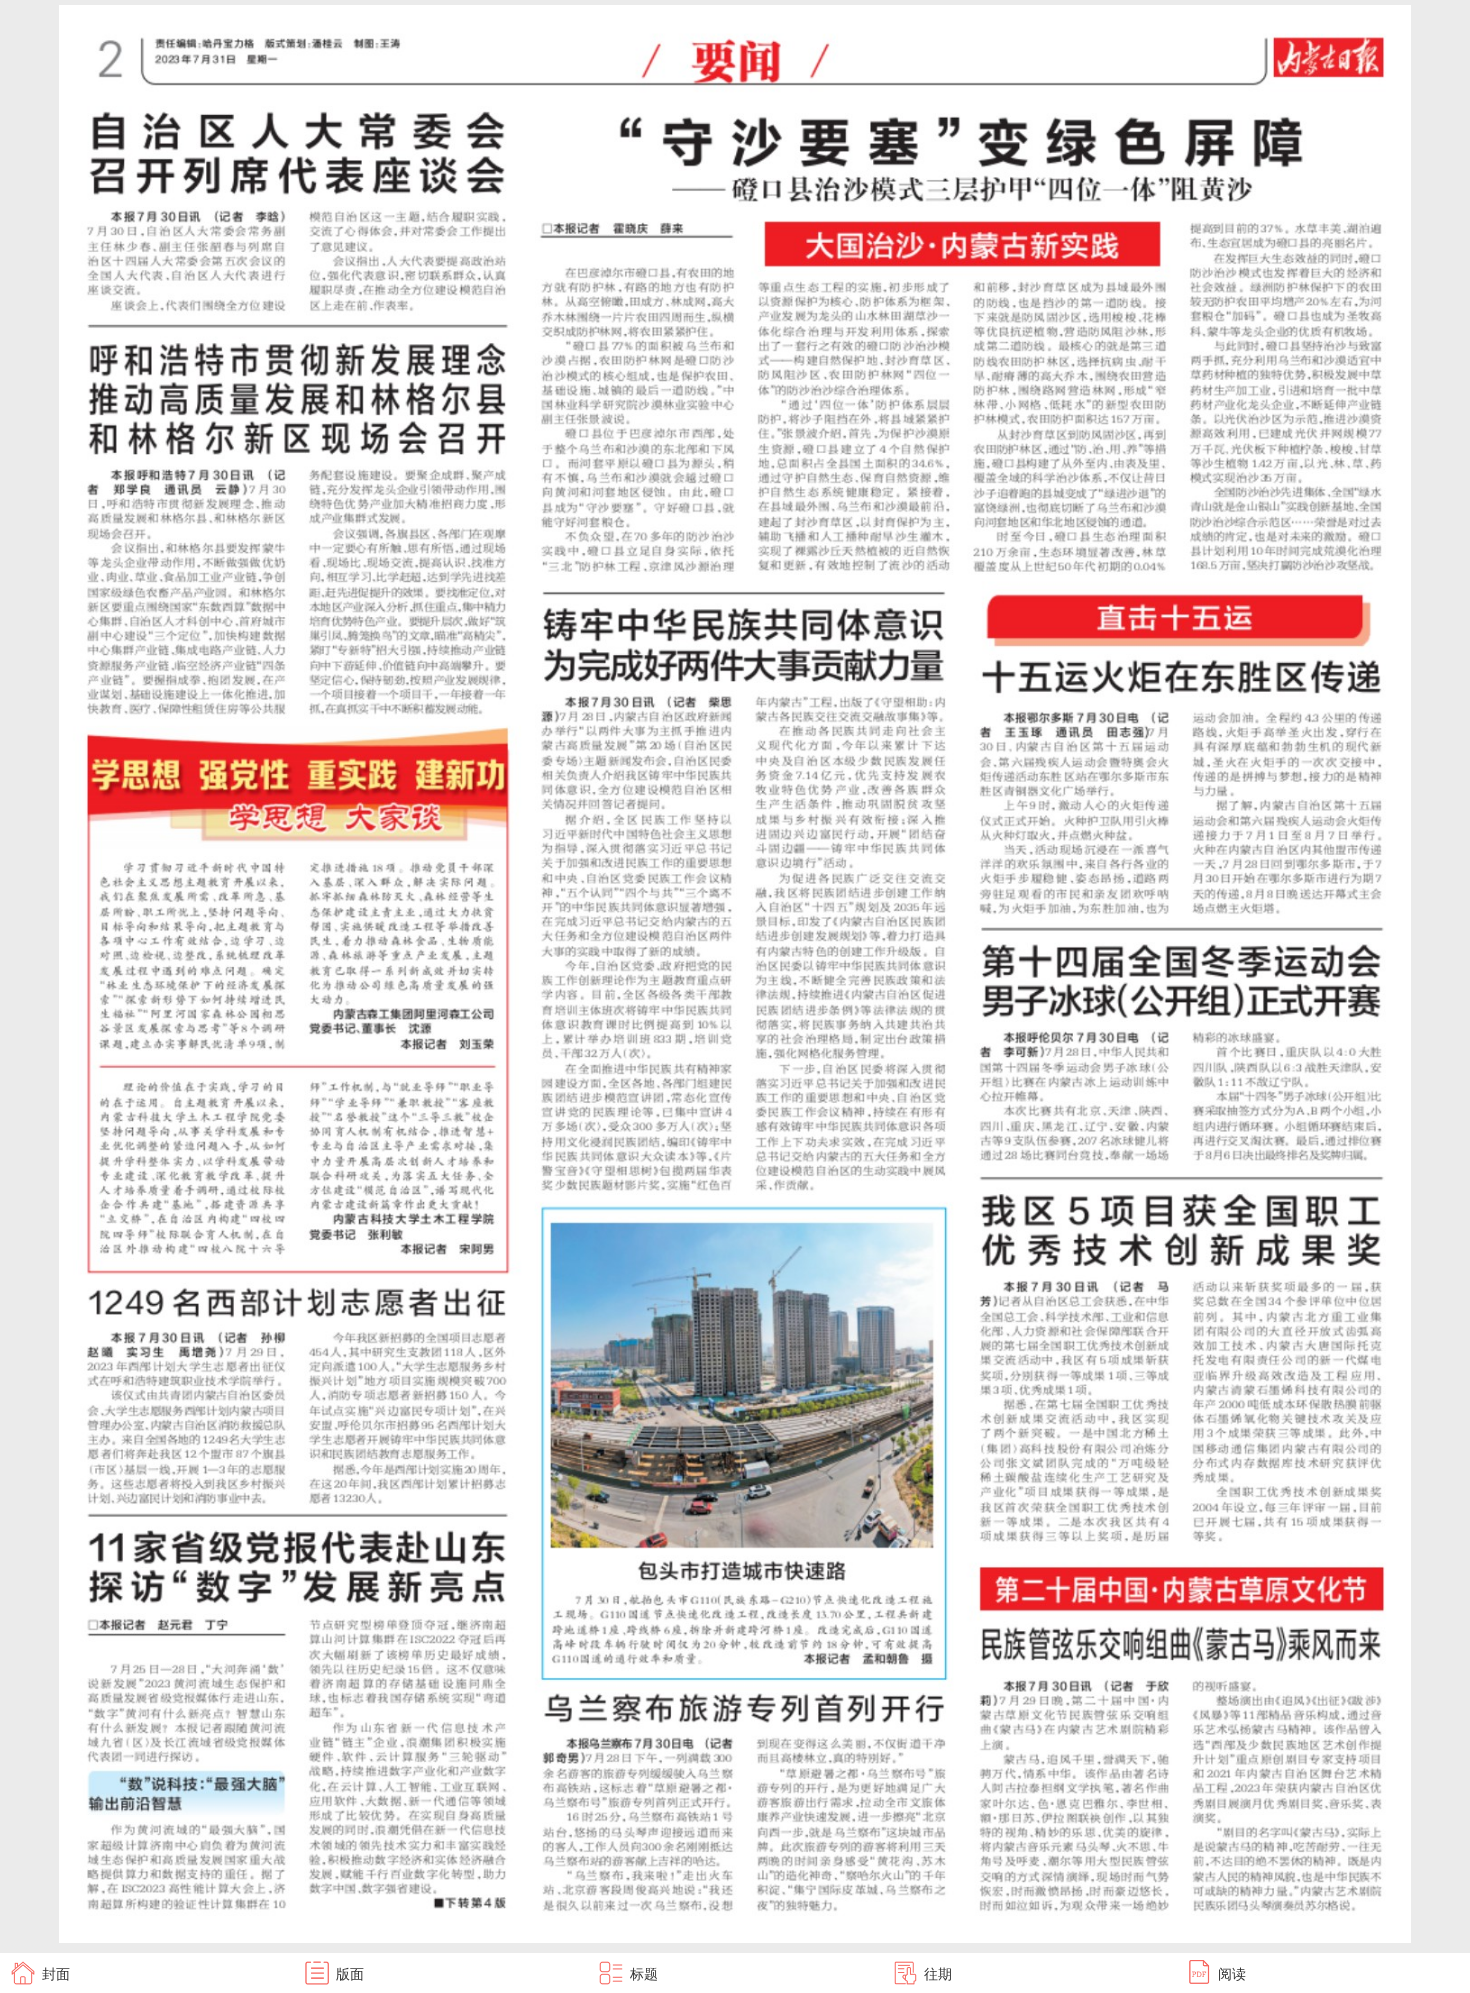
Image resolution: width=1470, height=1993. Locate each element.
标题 (644, 1973)
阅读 (1232, 1973)
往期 (938, 1973)
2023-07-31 (1436, 1)
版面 (350, 1973)
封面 (56, 1973)
